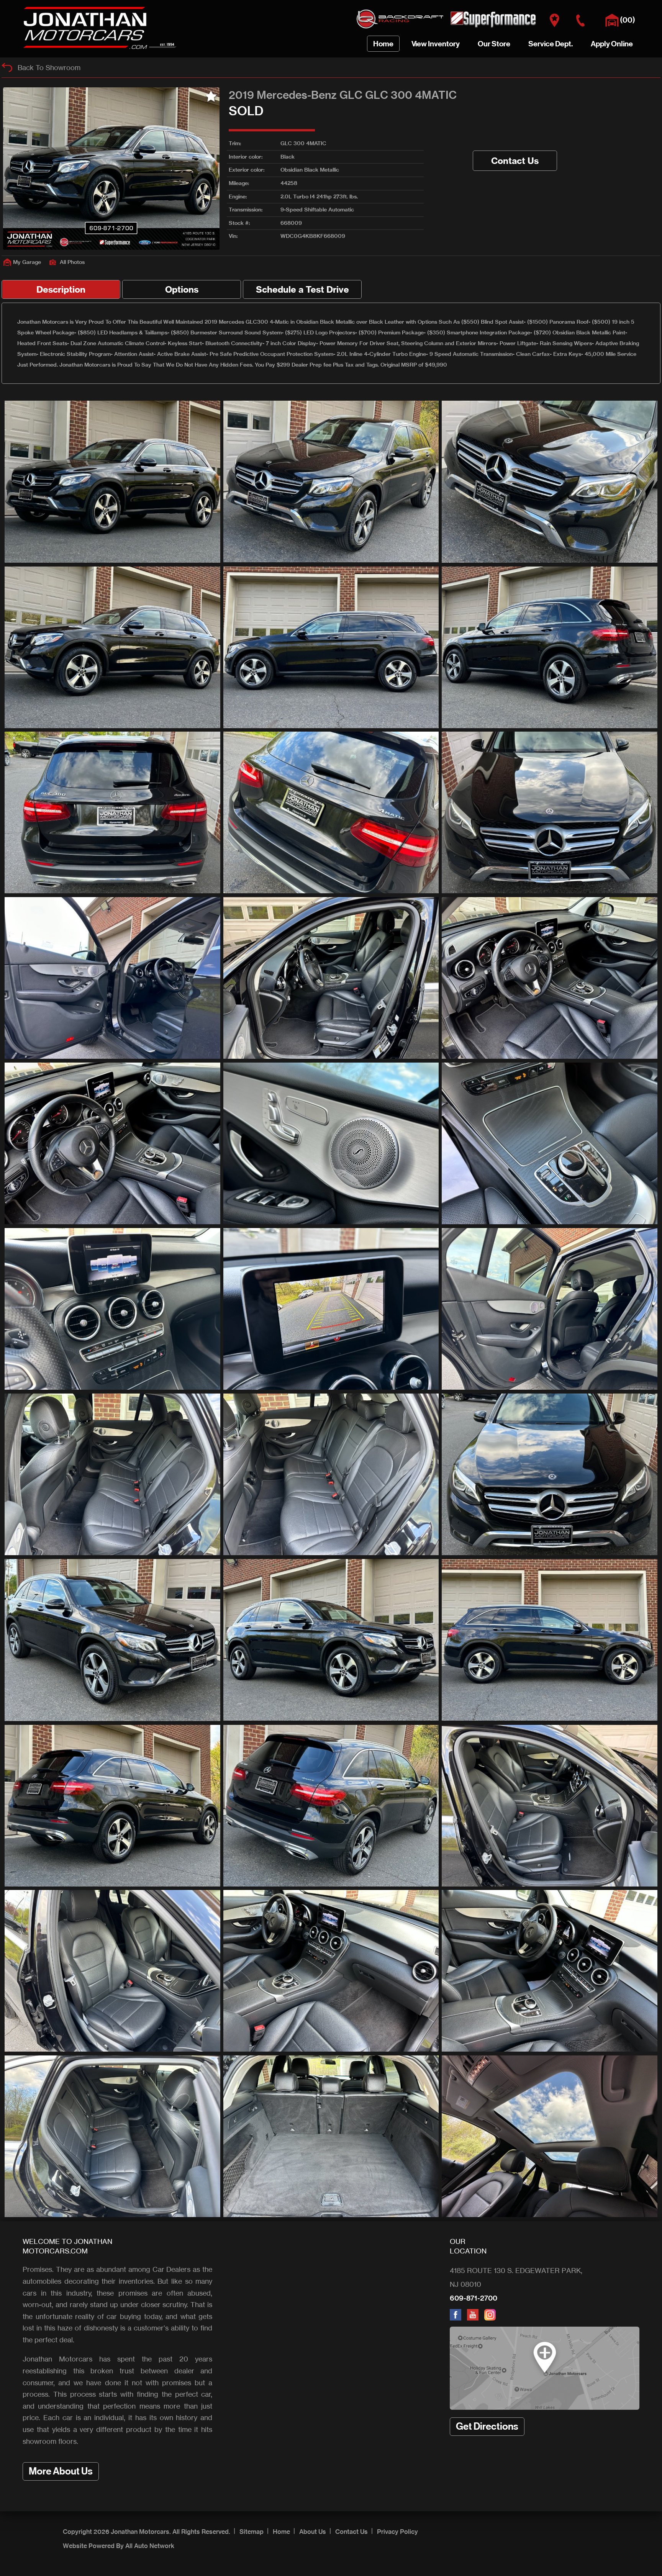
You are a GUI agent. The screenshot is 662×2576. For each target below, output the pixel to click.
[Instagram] (492, 2318)
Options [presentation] (182, 289)
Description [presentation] (61, 289)
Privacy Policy (397, 2532)
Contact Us (515, 161)
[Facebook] (458, 2318)
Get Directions (487, 2426)
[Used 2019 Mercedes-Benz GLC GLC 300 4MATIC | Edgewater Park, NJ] (111, 169)
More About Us (61, 2471)
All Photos (72, 262)
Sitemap (252, 2532)
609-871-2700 (474, 2298)
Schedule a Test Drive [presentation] (302, 289)
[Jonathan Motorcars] (100, 49)
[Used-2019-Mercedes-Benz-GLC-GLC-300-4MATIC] (112, 482)
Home (281, 2532)
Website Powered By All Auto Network (119, 2546)
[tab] (61, 289)
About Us (313, 2532)
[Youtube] (476, 2318)
